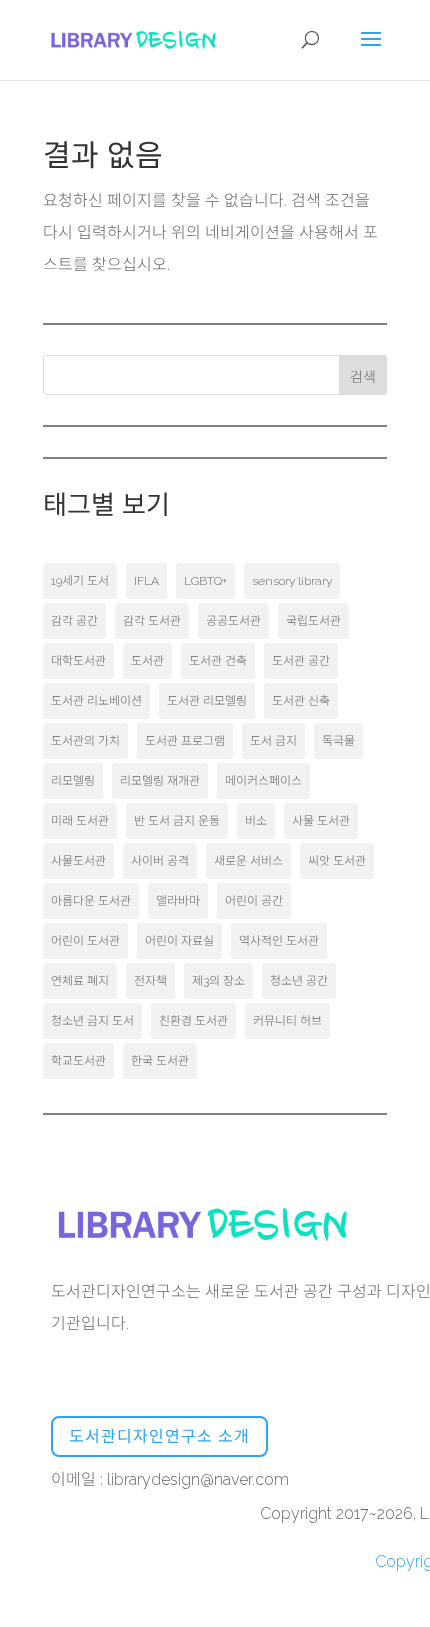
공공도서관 (233, 621)
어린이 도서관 (85, 941)
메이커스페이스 (263, 781)
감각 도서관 (152, 621)
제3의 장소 (218, 981)
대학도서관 (78, 661)
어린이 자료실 (179, 941)
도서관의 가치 (85, 741)
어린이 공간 (254, 901)
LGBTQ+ (205, 581)
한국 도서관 (160, 1061)
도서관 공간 (301, 661)
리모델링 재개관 (160, 781)
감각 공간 (74, 621)
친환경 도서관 (193, 1021)
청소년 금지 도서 (92, 1021)
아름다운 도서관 (91, 901)
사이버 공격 (160, 861)
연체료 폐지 (80, 981)
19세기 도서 (80, 581)
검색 (363, 377)
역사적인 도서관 (279, 941)
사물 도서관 (321, 821)
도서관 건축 (218, 661)
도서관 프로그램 (185, 741)
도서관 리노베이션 (96, 701)
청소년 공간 (299, 981)
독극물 (338, 741)
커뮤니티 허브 (287, 1021)
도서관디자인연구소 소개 (159, 1436)
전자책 (150, 981)
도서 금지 (273, 741)
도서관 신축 (301, 701)
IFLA (146, 581)
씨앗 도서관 (337, 861)
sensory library (292, 581)
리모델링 (73, 781)
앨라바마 (178, 901)
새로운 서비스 (248, 861)
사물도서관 (78, 861)
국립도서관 (313, 621)
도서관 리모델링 (207, 701)
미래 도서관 (80, 821)
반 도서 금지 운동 (177, 821)
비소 (256, 821)
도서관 (147, 661)
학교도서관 (78, 1061)
